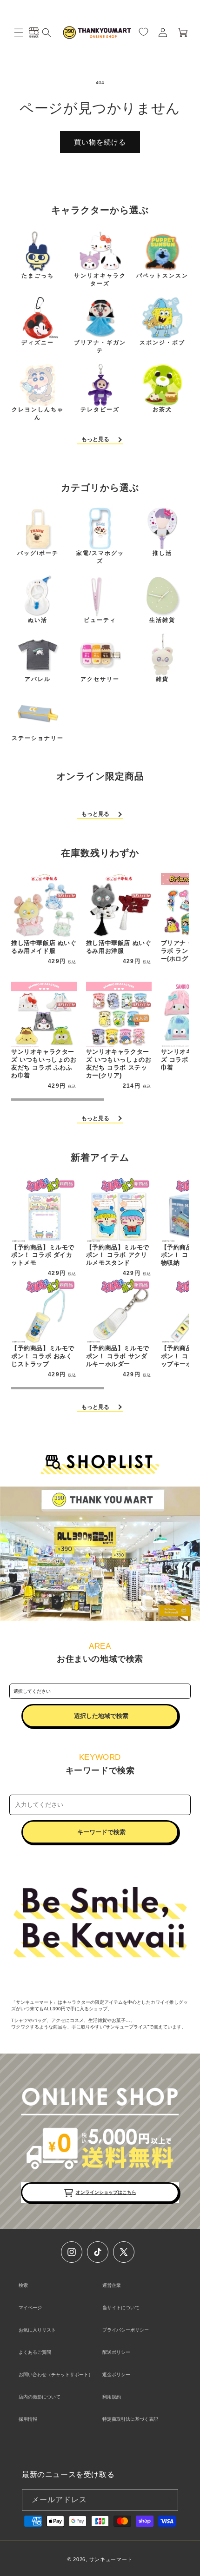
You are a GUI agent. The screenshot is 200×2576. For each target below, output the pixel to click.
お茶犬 (162, 410)
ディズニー (38, 343)
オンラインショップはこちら (106, 2192)
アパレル (38, 679)
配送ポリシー (116, 2352)
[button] (19, 33)
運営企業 (112, 2285)
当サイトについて (121, 2308)
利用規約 (112, 2397)
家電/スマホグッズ (100, 557)
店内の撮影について (40, 2397)
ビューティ (100, 620)
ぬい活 (38, 620)
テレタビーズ (100, 410)
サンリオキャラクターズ (100, 280)
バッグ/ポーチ (38, 553)
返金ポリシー (116, 2375)
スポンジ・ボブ (162, 343)
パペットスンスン (162, 276)
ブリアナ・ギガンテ (100, 347)
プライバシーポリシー (126, 2330)
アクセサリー (100, 679)
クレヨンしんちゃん (38, 413)
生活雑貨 (162, 620)
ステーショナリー (38, 738)
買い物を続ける (100, 142)
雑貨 (162, 679)
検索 (23, 2285)
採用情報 (28, 2419)
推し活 (162, 553)
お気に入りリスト (37, 2330)
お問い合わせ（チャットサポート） (56, 2375)
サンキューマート (111, 2559)
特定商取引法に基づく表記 (130, 2419)
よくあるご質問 (35, 2352)
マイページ (30, 2308)
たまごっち (38, 276)
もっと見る (95, 439)
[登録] (167, 2500)
